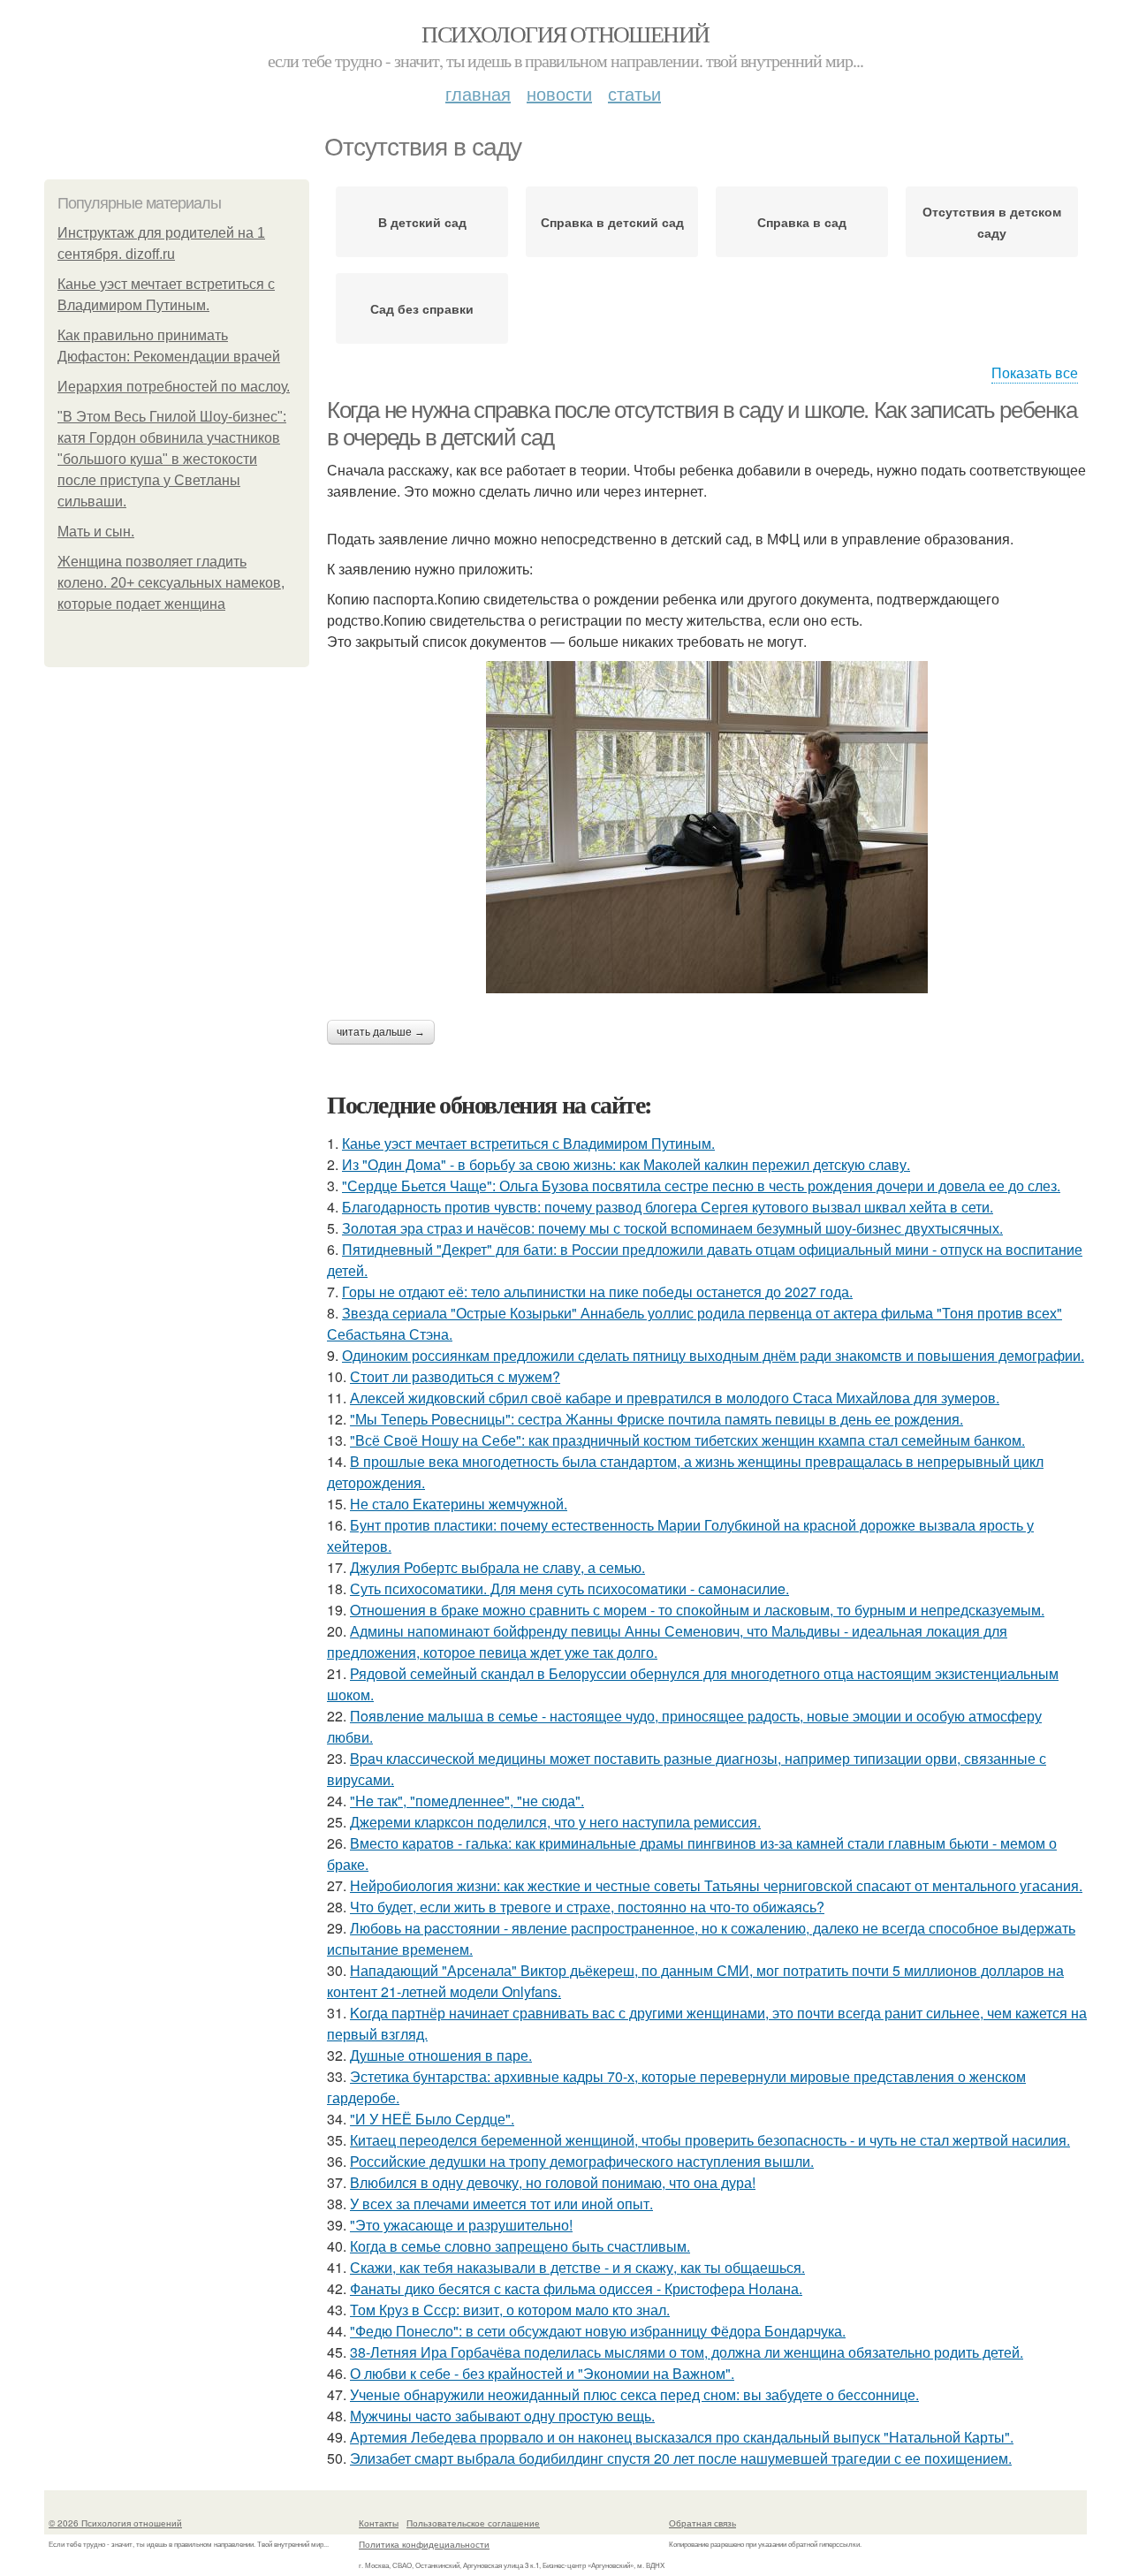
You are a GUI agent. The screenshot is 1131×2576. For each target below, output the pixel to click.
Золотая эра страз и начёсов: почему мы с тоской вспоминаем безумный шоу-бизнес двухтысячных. (672, 1228)
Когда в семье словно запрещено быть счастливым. (520, 2246)
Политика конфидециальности (424, 2544)
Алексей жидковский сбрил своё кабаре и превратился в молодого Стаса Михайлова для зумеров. (675, 1398)
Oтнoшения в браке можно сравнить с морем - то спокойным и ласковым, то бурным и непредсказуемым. (697, 1610)
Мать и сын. (96, 532)
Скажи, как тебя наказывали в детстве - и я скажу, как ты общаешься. (577, 2267)
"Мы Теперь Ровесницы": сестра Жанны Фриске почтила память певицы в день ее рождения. (657, 1419)
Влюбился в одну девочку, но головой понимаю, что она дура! (553, 2182)
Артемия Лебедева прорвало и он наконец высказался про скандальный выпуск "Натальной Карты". (682, 2437)
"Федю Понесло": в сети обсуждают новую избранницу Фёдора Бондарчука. (598, 2331)
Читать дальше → (381, 1032)
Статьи (634, 93)
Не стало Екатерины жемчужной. (459, 1504)
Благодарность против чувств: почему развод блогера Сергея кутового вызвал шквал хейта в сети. (668, 1207)
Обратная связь (702, 2523)
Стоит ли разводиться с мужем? (455, 1376)
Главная (478, 93)
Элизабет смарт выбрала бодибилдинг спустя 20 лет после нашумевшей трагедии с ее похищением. (681, 2458)
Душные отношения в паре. (441, 2055)
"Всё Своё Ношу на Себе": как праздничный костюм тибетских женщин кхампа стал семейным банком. (687, 1440)
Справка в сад (802, 222)
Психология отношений (565, 34)
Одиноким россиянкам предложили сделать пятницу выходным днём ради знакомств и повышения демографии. (713, 1355)
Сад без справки (422, 308)
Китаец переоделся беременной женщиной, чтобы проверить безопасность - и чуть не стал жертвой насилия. (710, 2140)
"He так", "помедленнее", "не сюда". (467, 1801)
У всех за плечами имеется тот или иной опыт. (501, 2204)
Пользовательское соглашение (473, 2523)
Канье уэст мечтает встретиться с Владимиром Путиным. (528, 1143)
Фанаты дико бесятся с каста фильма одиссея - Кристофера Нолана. (576, 2288)
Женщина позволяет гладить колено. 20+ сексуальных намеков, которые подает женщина (171, 583)
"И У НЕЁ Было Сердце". (432, 2119)
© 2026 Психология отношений (115, 2523)
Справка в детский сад (612, 222)
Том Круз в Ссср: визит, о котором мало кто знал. (510, 2310)
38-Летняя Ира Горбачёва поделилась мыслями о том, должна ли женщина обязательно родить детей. (687, 2352)
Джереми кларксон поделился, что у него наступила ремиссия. (555, 1822)
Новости (559, 93)
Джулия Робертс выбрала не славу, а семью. (497, 1567)
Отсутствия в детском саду (992, 222)
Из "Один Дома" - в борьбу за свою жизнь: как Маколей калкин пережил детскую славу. (626, 1164)
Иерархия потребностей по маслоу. (174, 387)
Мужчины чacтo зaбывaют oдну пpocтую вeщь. (502, 2416)
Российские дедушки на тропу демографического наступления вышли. (582, 2161)
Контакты (379, 2523)
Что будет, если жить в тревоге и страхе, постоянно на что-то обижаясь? (587, 1907)
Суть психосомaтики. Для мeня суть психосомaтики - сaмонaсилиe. (569, 1588)
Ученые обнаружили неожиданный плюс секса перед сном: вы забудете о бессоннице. (634, 2394)
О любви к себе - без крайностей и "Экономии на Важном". (542, 2373)
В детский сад (422, 222)
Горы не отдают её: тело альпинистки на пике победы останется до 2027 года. (597, 1292)
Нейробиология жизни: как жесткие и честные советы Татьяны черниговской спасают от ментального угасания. (716, 1885)
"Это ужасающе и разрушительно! (461, 2225)
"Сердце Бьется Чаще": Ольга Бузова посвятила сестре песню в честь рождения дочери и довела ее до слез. (701, 1185)
